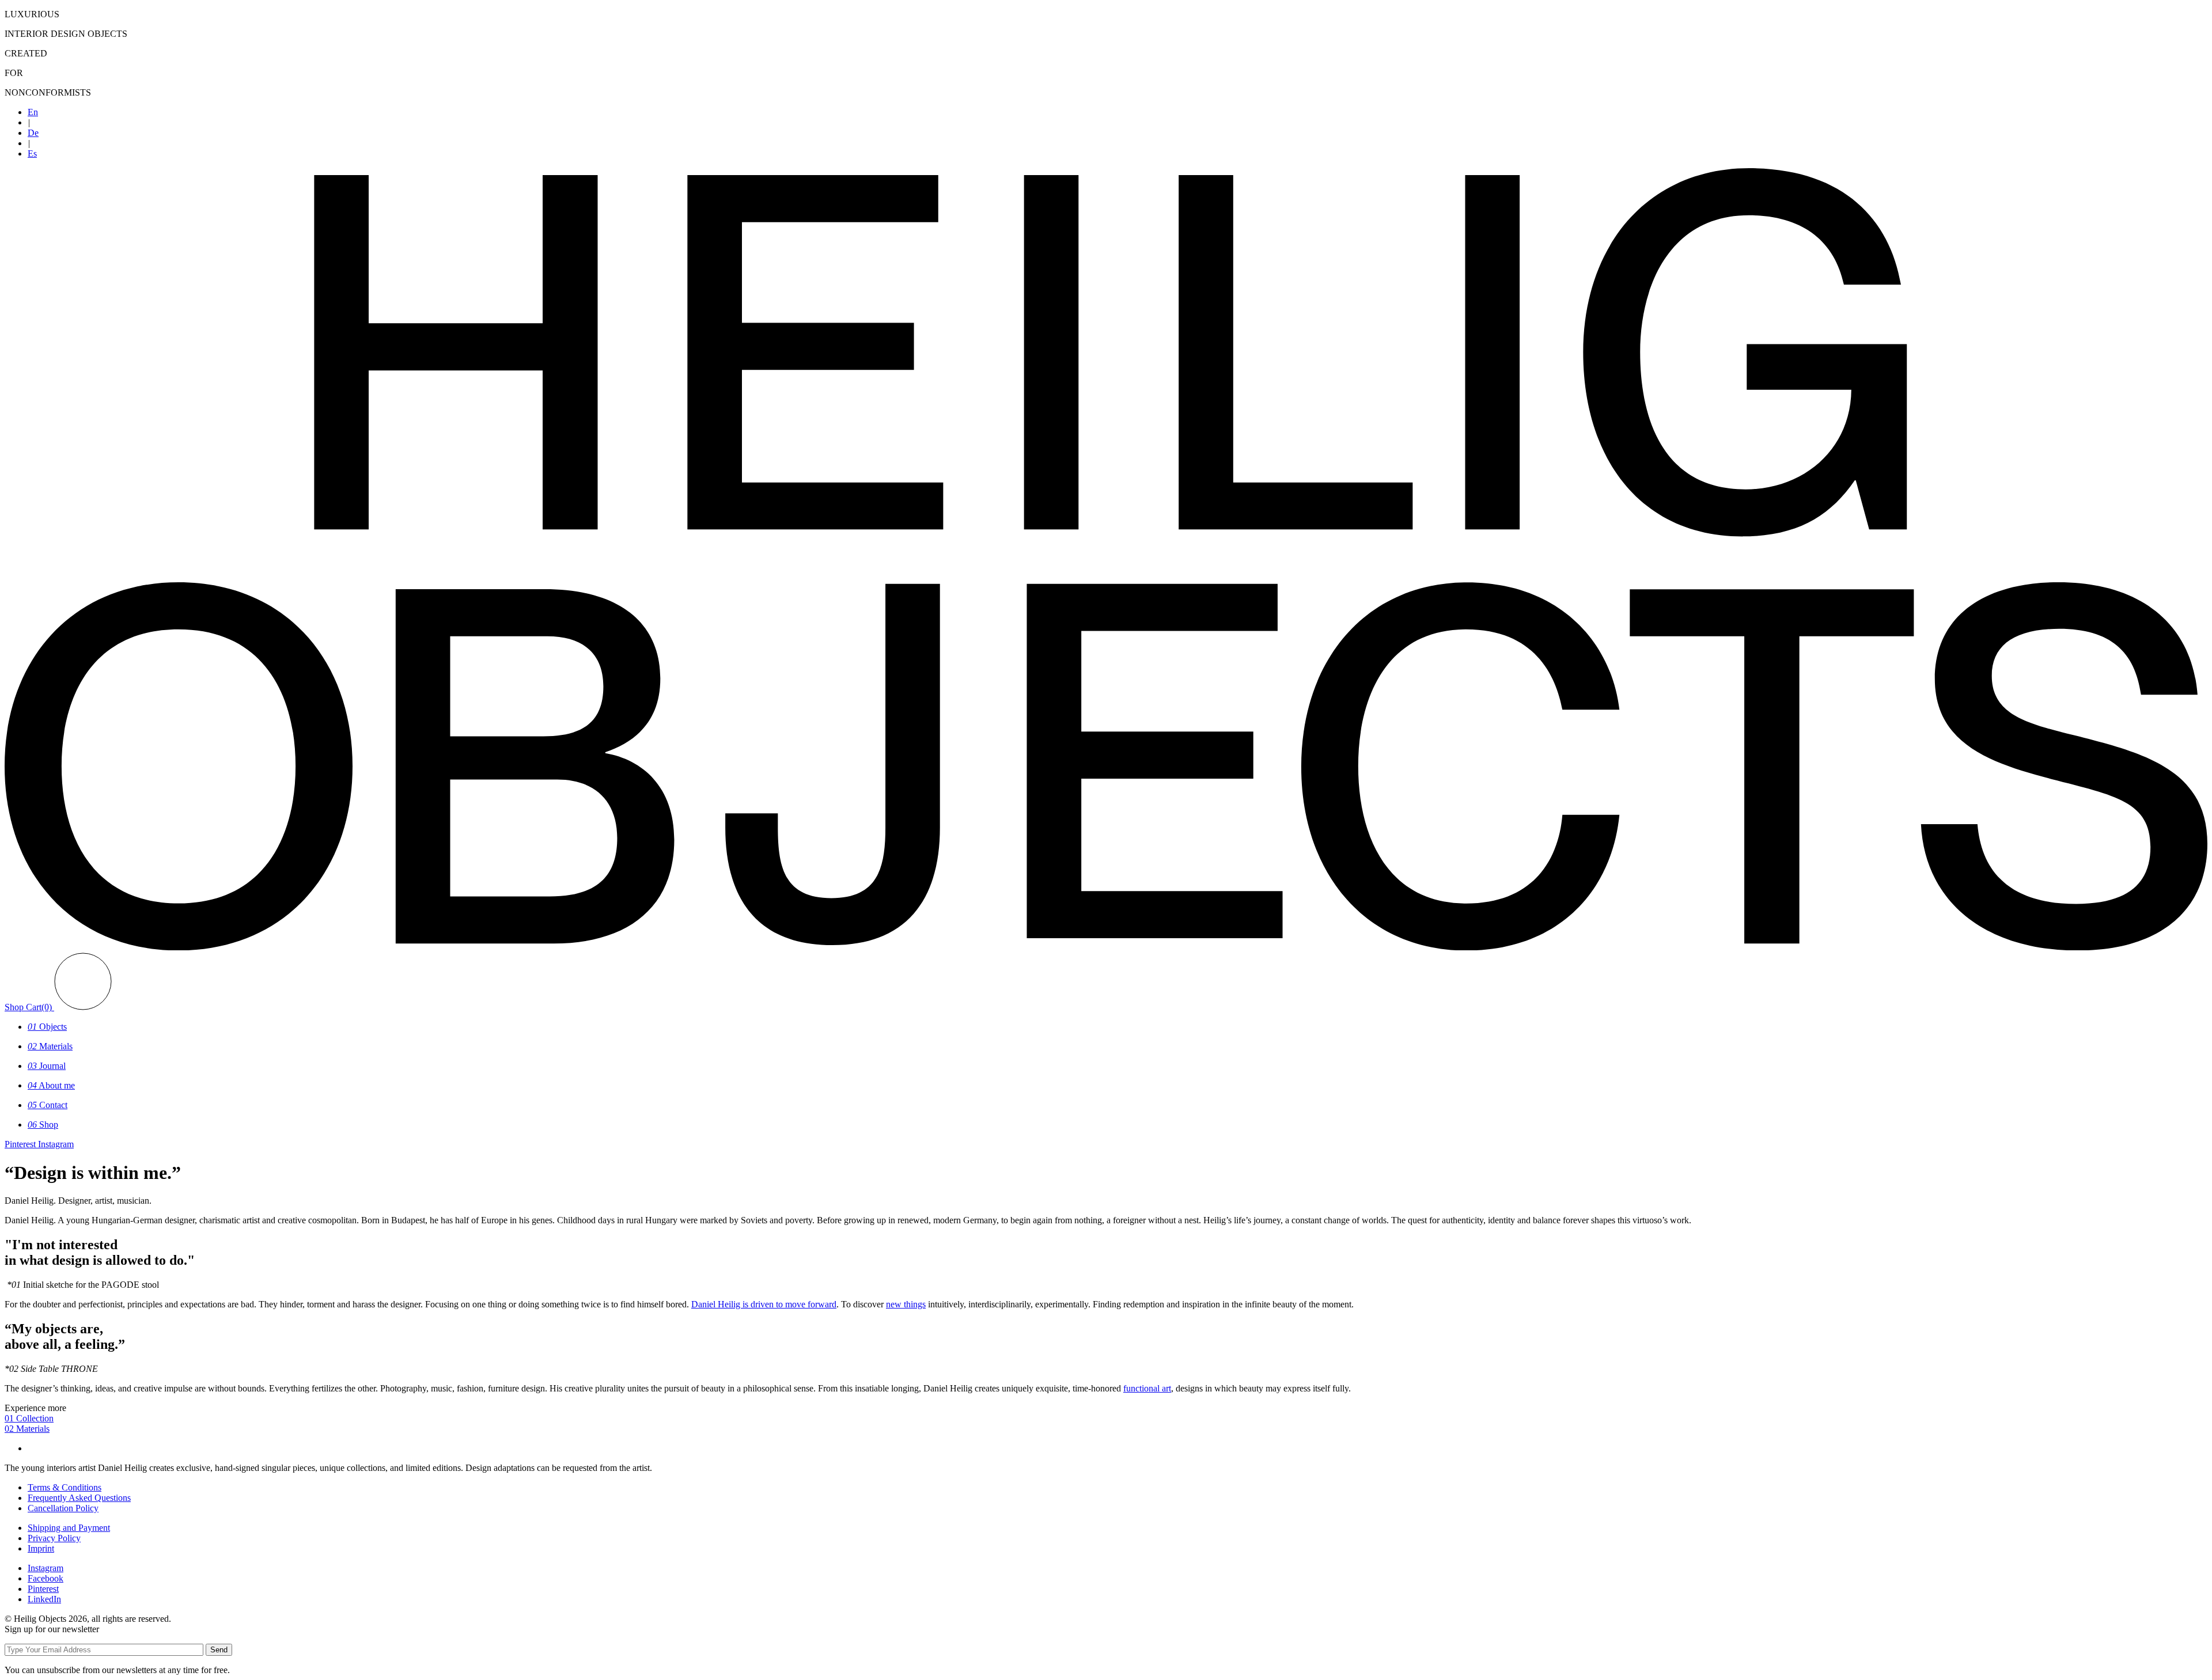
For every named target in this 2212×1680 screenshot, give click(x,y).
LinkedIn (44, 1599)
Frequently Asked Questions (79, 1498)
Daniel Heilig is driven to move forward (764, 1304)
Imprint (41, 1548)
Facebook (46, 1578)
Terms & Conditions (65, 1487)
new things (906, 1304)
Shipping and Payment (69, 1528)
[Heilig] (1106, 947)
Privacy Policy (54, 1538)
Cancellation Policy (63, 1508)
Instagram (46, 1568)
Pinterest (43, 1589)
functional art (1147, 1388)
